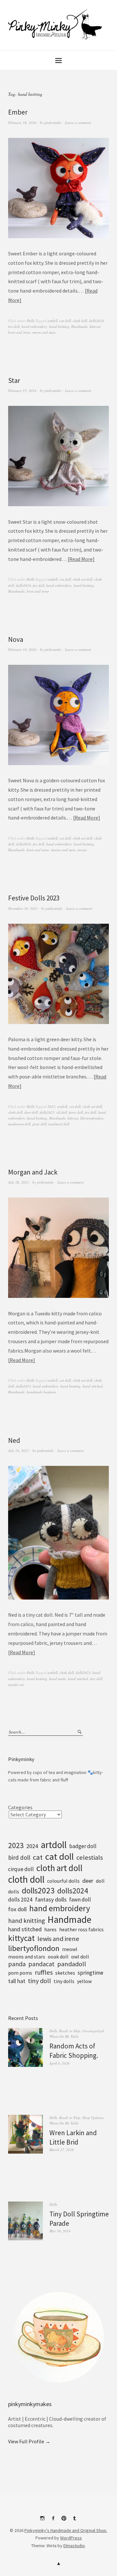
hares (50, 1929)
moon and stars (44, 332)
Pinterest (64, 2521)
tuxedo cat (16, 1684)
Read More (81, 559)
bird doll (19, 1857)
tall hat (17, 1981)
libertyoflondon (92, 1118)
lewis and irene (19, 332)
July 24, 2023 (19, 1450)
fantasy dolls (51, 1899)
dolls (14, 1891)
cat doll (65, 321)
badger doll (83, 1846)
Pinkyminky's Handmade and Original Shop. (66, 2530)
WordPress (71, 2538)
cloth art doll (83, 579)
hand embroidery (34, 326)
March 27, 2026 (62, 2150)
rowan (82, 850)
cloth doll (80, 321)
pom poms (20, 1973)
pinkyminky (53, 123)
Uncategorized (93, 2031)
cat (38, 1857)
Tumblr (75, 2521)
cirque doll (21, 1869)
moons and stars (63, 850)
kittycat (95, 326)
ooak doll (58, 1957)
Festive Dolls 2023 (34, 898)
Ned (14, 1440)
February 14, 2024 (22, 649)
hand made (58, 1679)
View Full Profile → (29, 2441)
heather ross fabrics (81, 1929)
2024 (32, 1846)
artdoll (52, 321)
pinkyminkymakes (30, 2404)
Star (14, 380)
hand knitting (59, 326)
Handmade (79, 326)
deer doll (31, 1112)
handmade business (41, 1392)
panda (17, 1964)
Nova (16, 639)
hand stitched (93, 1386)
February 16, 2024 (22, 123)
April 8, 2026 (59, 2063)
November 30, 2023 (23, 908)
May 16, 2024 (60, 2231)
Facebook (53, 2521)
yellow (84, 1981)
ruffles (44, 1972)
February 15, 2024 (22, 390)
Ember (18, 112)
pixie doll (39, 1124)
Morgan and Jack (33, 1172)
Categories (20, 1807)
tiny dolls (64, 1981)
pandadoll (72, 1964)
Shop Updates (93, 2118)
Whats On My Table (64, 2036)
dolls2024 (97, 321)
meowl (70, 1949)
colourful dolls (63, 1881)
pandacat (41, 1964)
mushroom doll (19, 1124)
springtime (91, 1973)
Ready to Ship (70, 2031)
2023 (51, 1106)
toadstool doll (59, 1124)
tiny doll (96, 1679)
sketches (65, 1973)
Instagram (43, 2521)
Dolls (31, 321)
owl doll (80, 1957)
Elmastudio (74, 2546)
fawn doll (76, 1112)
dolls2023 (47, 1112)
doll (100, 1881)
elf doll (62, 1112)
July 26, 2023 (19, 1182)
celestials (90, 1857)
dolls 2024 (20, 1900)
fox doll (14, 326)
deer (88, 1881)
